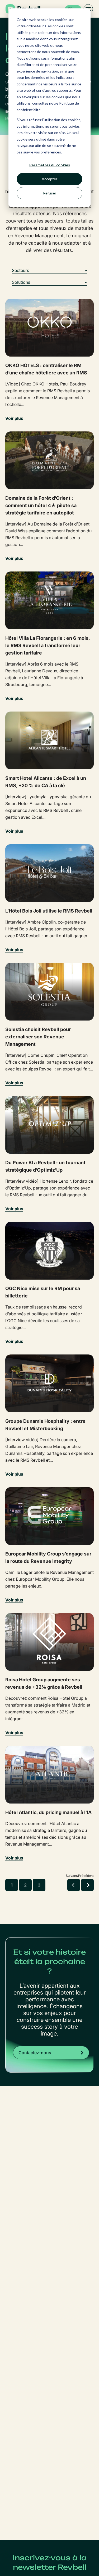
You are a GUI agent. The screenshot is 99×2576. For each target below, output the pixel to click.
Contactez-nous (35, 2053)
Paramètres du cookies (50, 165)
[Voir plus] (49, 328)
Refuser (50, 193)
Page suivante (87, 1885)
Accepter (49, 179)
